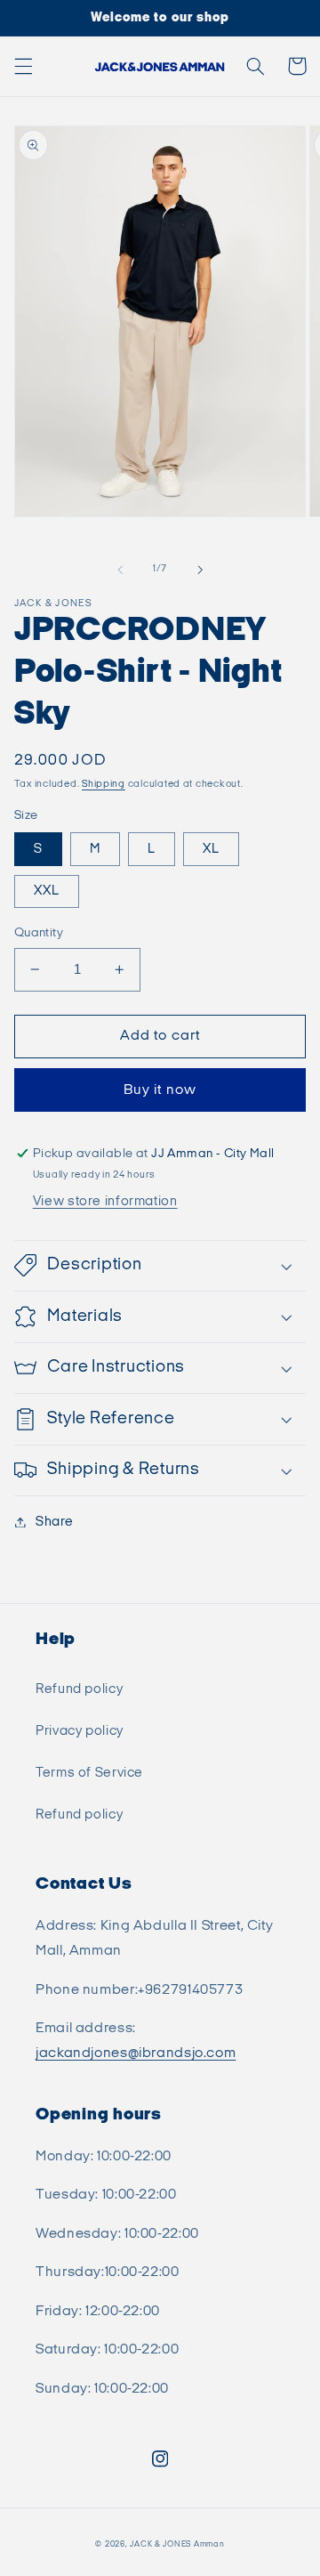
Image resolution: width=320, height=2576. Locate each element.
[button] (23, 66)
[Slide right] (200, 570)
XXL (47, 891)
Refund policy (79, 1689)
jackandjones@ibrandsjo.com (136, 2053)
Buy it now (160, 1090)
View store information (105, 1201)
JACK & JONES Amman (177, 2544)
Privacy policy (80, 1731)
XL (211, 849)
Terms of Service (89, 1773)
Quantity (39, 933)
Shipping (104, 784)
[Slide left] (120, 570)
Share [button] (55, 1522)
